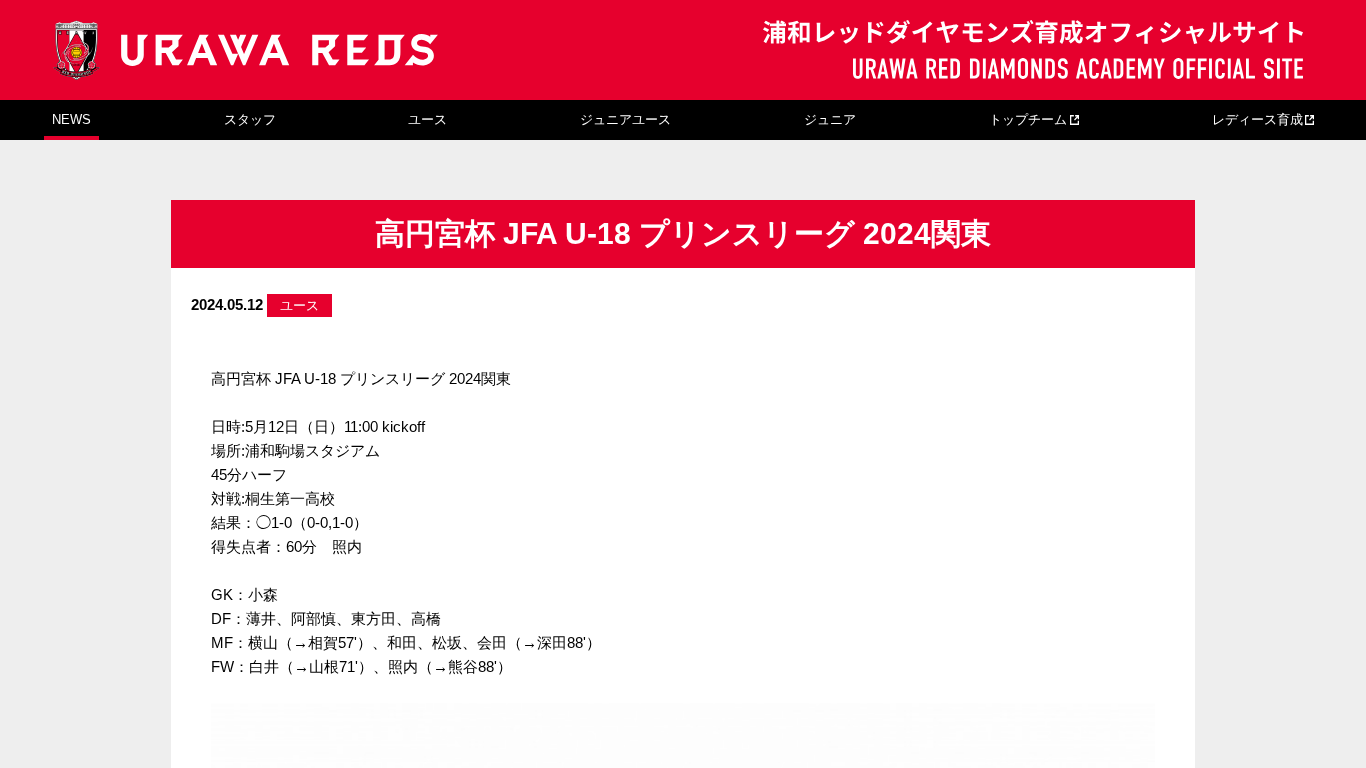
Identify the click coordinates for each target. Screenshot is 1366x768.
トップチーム (1028, 119)
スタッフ (250, 119)
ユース (427, 119)
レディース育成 (1257, 119)
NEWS (71, 119)
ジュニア (830, 119)
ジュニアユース (625, 119)
